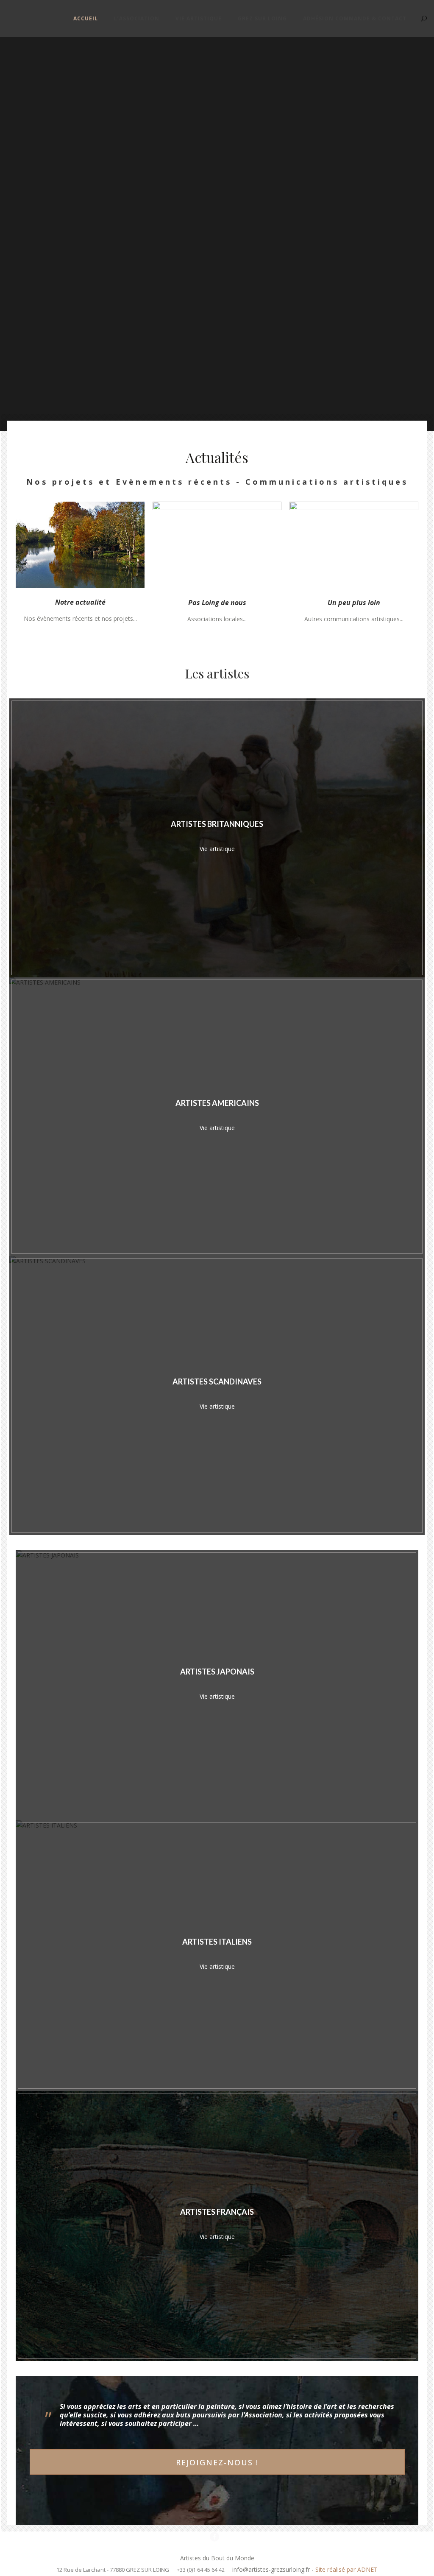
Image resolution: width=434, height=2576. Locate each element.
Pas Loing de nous (217, 603)
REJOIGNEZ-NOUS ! (217, 2462)
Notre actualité (80, 602)
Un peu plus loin (354, 603)
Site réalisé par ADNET (346, 2569)
